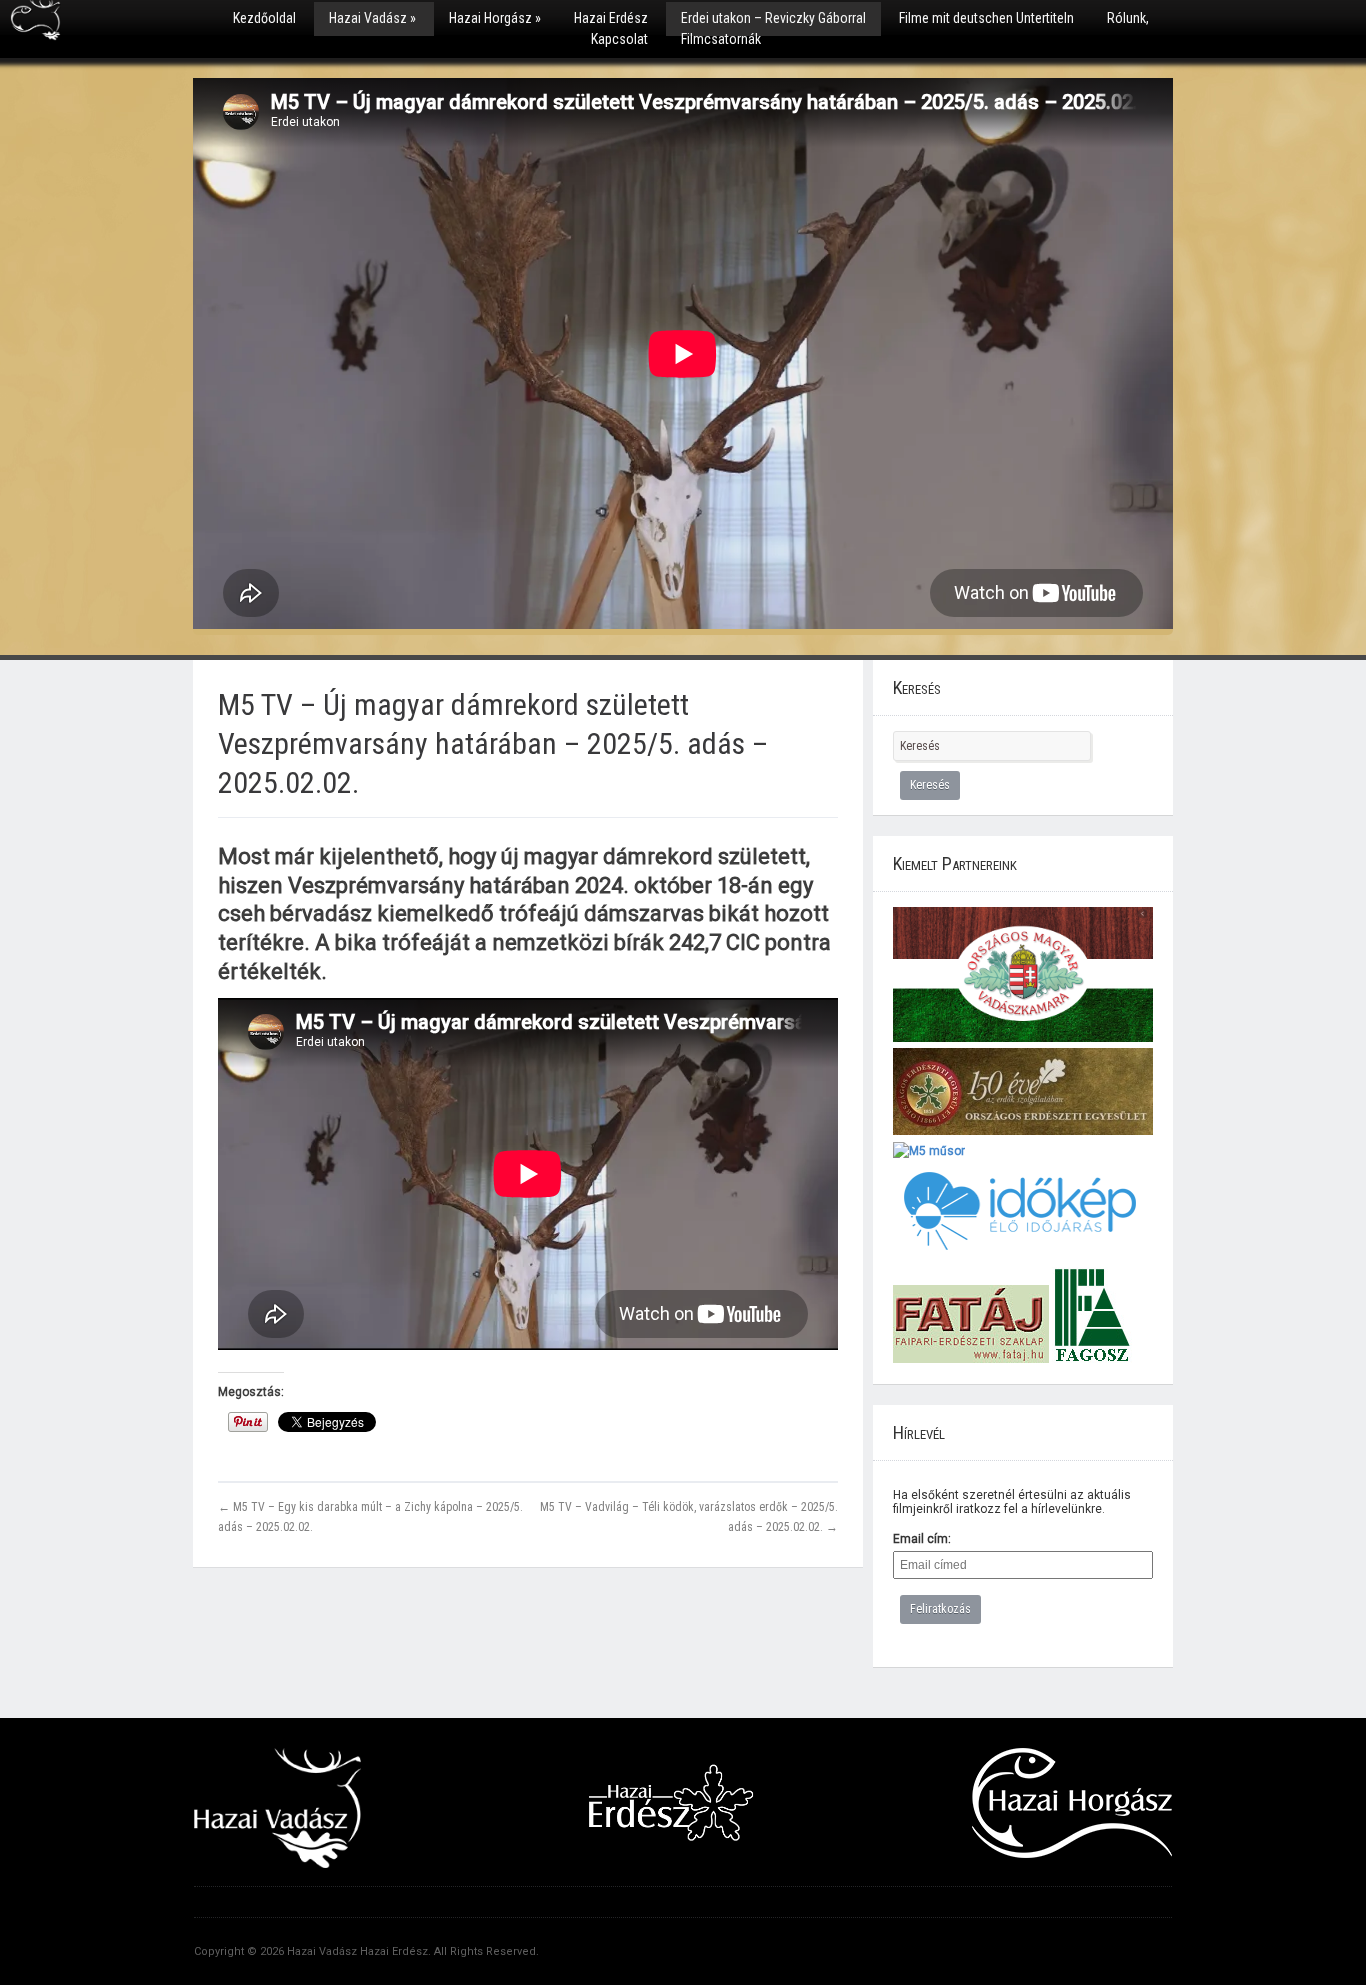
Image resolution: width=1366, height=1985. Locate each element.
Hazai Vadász (372, 18)
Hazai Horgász (495, 18)
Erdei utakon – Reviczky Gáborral (773, 18)
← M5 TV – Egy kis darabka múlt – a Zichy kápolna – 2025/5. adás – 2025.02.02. (370, 1516)
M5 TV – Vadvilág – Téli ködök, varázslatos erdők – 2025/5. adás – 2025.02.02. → (689, 1516)
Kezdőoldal (264, 18)
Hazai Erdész (611, 18)
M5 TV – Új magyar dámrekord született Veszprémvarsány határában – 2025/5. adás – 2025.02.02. (493, 743)
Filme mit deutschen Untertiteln (986, 18)
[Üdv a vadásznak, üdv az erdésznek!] (35, 27)
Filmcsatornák (721, 39)
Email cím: (922, 1539)
